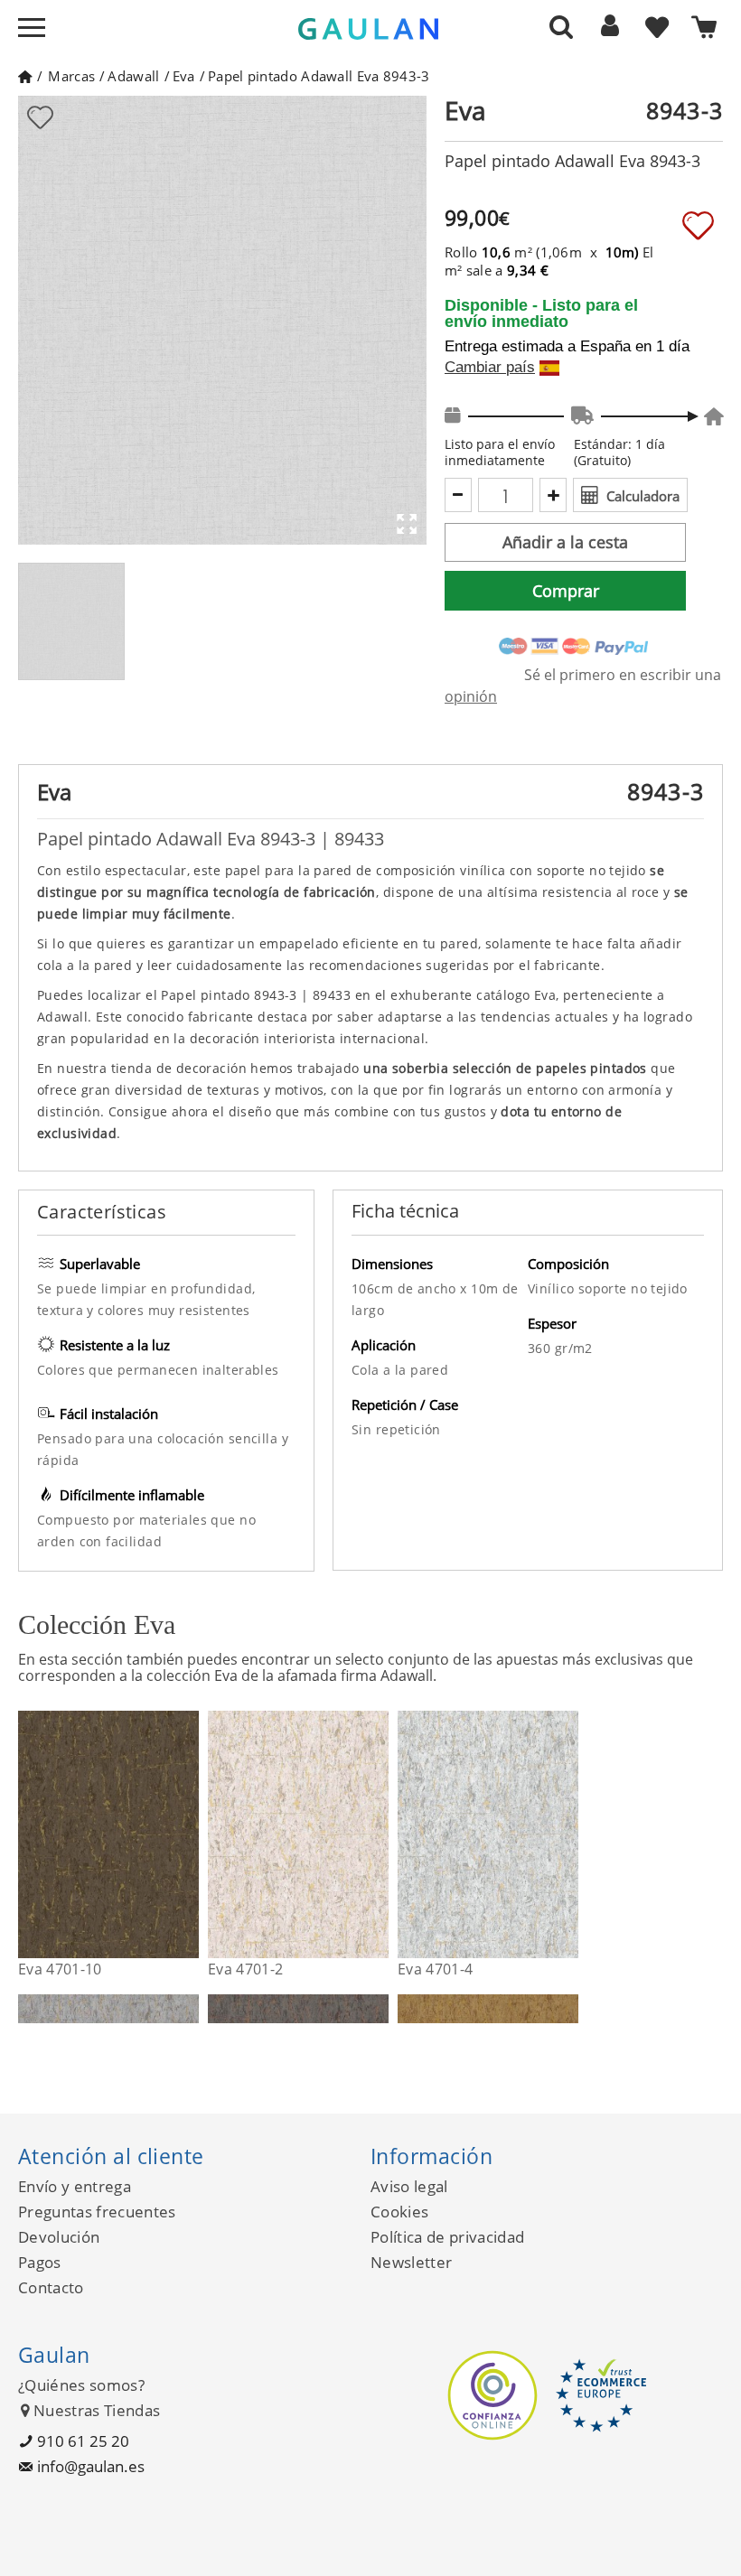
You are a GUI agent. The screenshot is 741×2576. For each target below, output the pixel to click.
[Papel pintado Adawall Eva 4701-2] (377, 1834)
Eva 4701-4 (435, 1969)
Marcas (71, 76)
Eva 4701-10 (60, 1969)
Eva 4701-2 (245, 1969)
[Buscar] (561, 26)
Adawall (133, 76)
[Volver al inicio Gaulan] (25, 76)
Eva (184, 76)
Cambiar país (490, 368)
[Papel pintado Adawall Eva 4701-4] (567, 1834)
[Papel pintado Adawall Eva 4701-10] (188, 1834)
